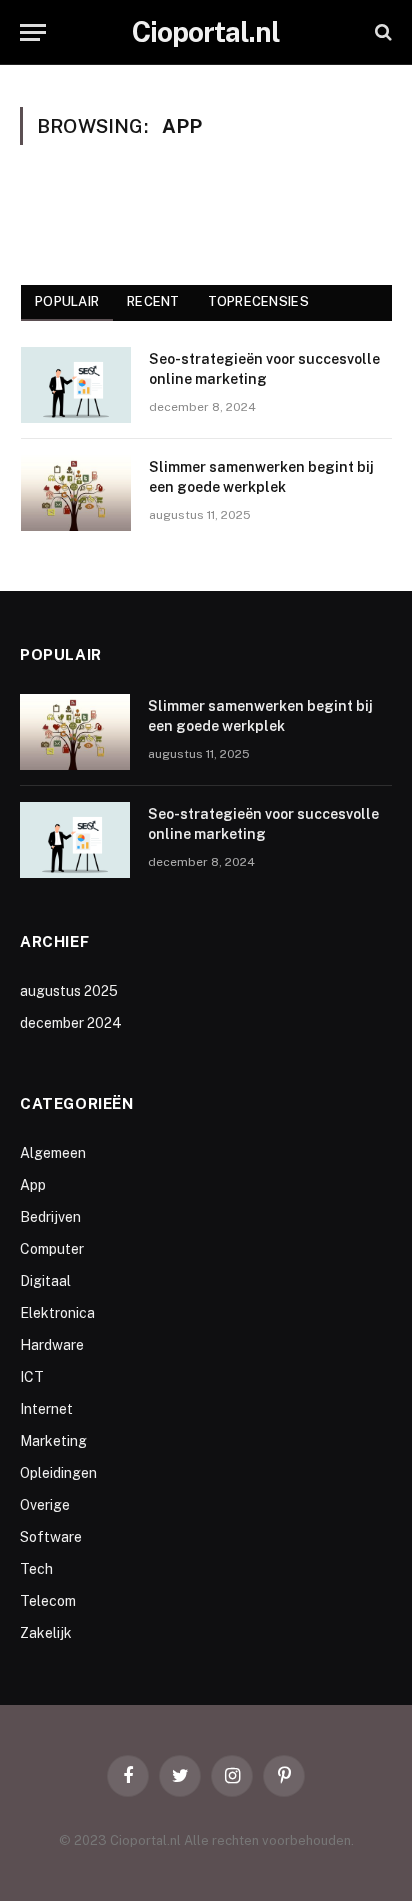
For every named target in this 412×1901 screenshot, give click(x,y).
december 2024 (71, 1023)
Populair (67, 301)
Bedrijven (50, 1217)
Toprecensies (258, 301)
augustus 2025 (69, 991)
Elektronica (57, 1313)
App (33, 1185)
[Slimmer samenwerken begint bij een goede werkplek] (76, 493)
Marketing (53, 1441)
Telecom (48, 1601)
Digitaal (45, 1281)
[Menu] (33, 32)
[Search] (381, 32)
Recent (153, 301)
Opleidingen (58, 1473)
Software (51, 1537)
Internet (46, 1409)
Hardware (52, 1345)
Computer (52, 1249)
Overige (45, 1505)
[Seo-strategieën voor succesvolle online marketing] (76, 385)
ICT (32, 1377)
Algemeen (53, 1153)
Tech (36, 1569)
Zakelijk (46, 1633)
